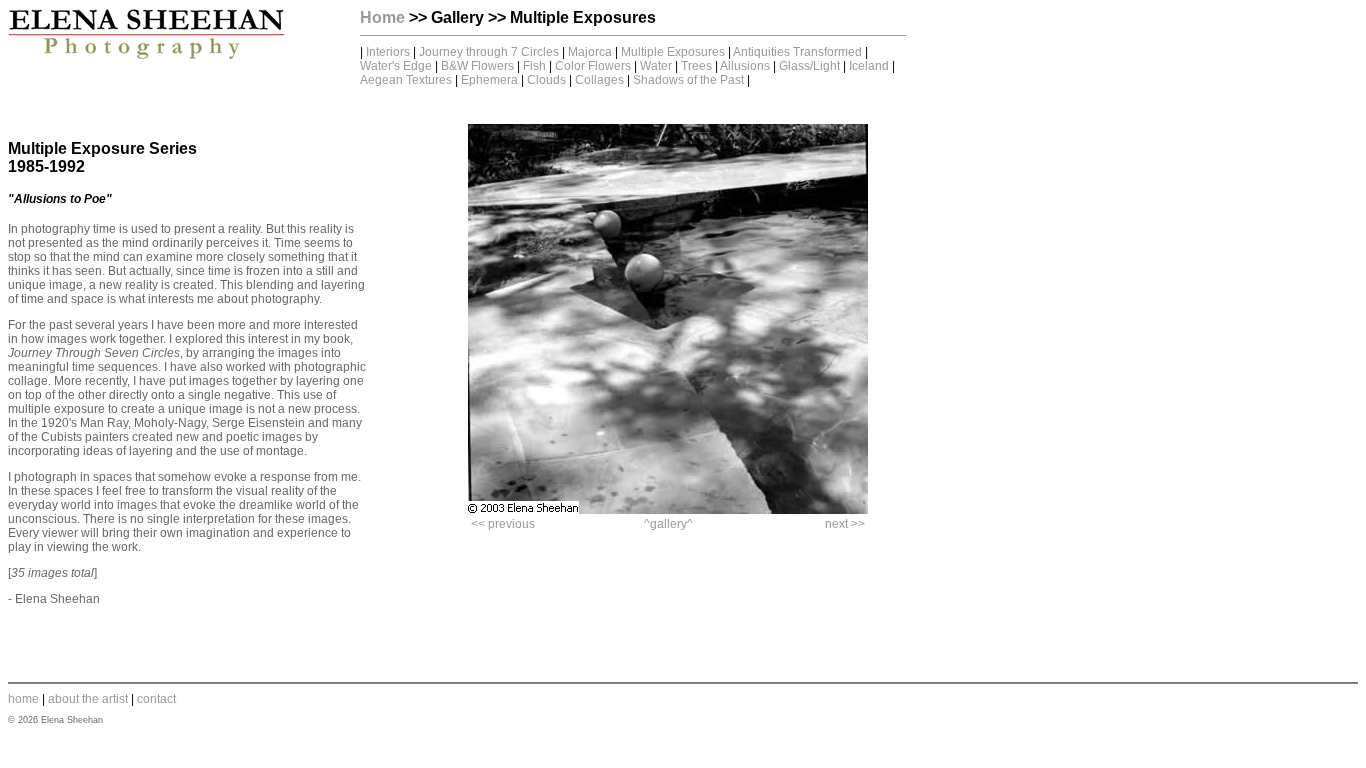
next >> (845, 524)
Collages (599, 80)
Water (656, 66)
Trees (696, 66)
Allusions (745, 66)
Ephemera (489, 80)
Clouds (546, 80)
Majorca (590, 52)
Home (382, 17)
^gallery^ (668, 524)
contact (156, 699)
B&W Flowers (477, 66)
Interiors (388, 52)
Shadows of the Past (688, 80)
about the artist (88, 699)
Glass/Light (809, 66)
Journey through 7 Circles (490, 52)
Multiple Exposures (673, 52)
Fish (534, 66)
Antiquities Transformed (797, 52)
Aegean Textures (406, 80)
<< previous (503, 524)
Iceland (869, 66)
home (23, 699)
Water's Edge (396, 66)
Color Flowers (594, 66)
